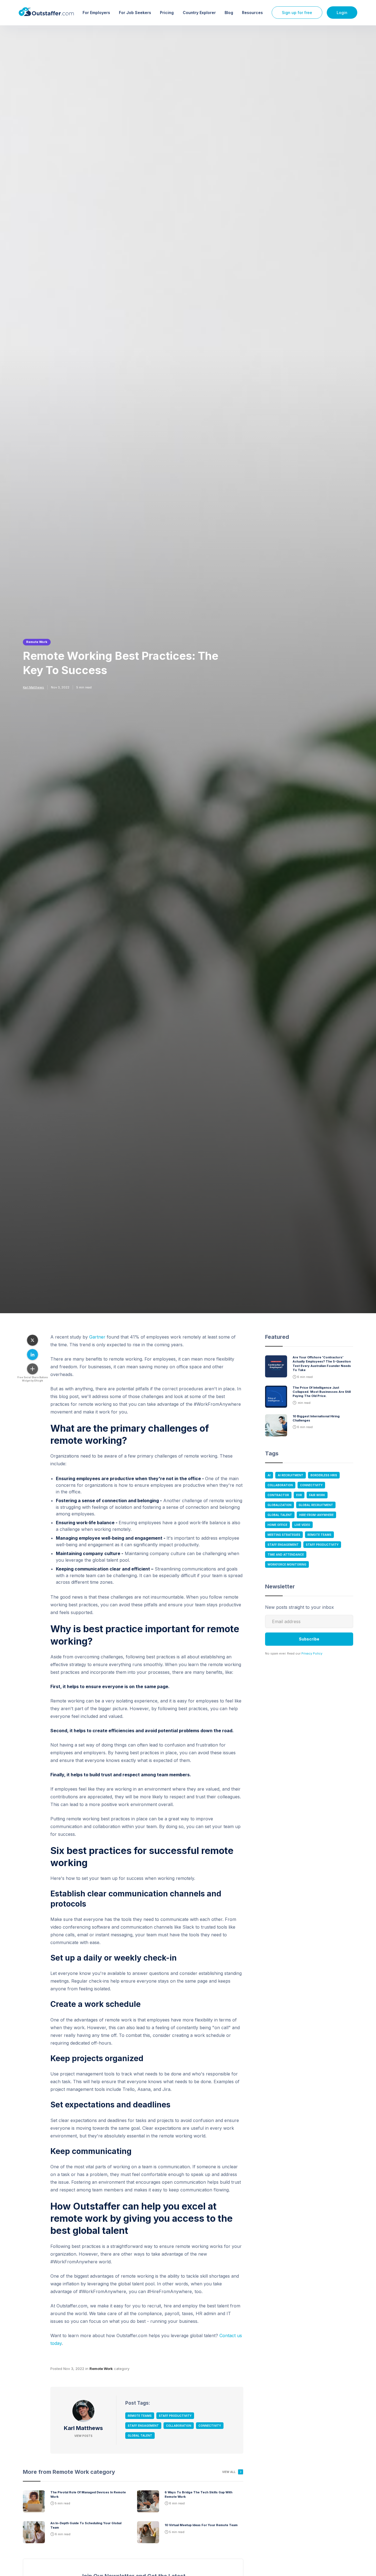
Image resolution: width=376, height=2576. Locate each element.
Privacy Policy (312, 1653)
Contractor (278, 1495)
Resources (252, 13)
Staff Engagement (143, 2426)
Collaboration (179, 2426)
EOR (299, 1495)
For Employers (96, 13)
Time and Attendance (286, 1555)
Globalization (280, 1505)
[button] (96, 13)
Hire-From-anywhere (316, 1515)
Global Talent (140, 2436)
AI (269, 1475)
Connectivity (210, 2426)
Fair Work (317, 1495)
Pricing (167, 13)
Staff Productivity (175, 2416)
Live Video (302, 1525)
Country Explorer (199, 13)
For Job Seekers (135, 13)
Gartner (97, 1337)
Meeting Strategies (284, 1535)
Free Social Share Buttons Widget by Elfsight (33, 1379)
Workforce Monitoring (287, 1564)
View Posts (83, 2436)
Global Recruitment (316, 1505)
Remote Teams (140, 2416)
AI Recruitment (291, 1475)
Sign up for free (297, 13)
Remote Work (37, 642)
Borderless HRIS (324, 1475)
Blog (229, 13)
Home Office (277, 1525)
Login (342, 13)
